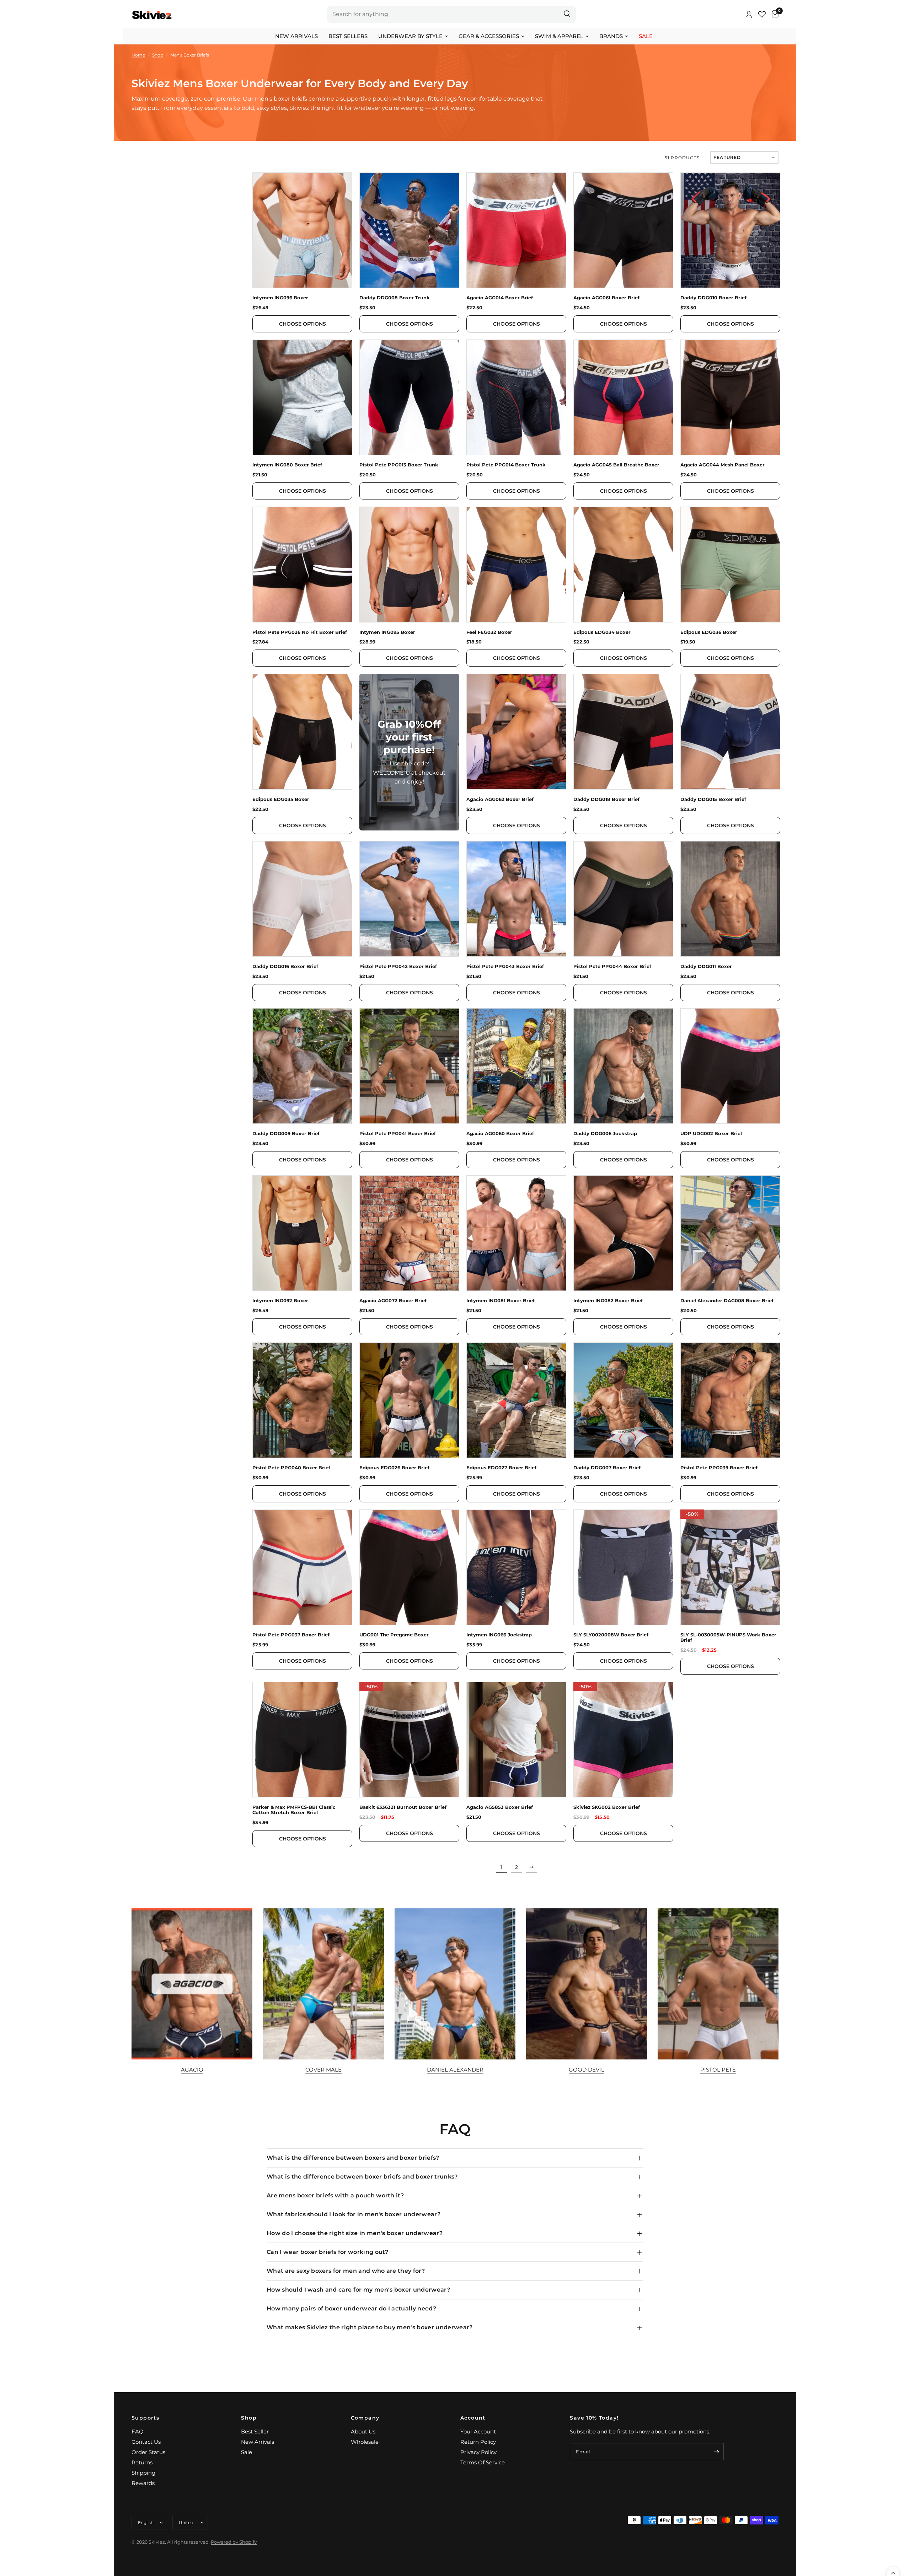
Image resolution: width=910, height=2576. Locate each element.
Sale (646, 36)
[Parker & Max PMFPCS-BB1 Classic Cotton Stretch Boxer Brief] (302, 1740)
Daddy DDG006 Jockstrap (605, 1134)
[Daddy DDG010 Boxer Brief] (730, 230)
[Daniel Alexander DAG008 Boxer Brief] (730, 1233)
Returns (142, 2462)
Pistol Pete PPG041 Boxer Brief (398, 1134)
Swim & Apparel (559, 36)
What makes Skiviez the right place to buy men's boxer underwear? (370, 2327)
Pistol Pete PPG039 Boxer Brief (719, 1468)
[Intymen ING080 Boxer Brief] (302, 397)
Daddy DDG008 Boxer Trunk (395, 298)
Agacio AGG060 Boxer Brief (500, 1134)
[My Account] (749, 14)
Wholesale (365, 2442)
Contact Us (146, 2442)
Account (473, 2418)
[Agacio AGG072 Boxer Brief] (409, 1233)
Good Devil (587, 2070)
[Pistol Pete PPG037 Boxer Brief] (302, 1567)
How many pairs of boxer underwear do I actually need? (351, 2308)
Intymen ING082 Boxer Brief (608, 1301)
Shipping (143, 2473)
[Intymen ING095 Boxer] (409, 564)
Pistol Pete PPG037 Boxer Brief (291, 1635)
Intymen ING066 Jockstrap (499, 1635)
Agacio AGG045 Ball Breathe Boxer (616, 465)
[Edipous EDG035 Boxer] (302, 731)
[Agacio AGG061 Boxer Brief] (623, 230)
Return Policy (478, 2442)
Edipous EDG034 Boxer (602, 632)
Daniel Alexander (455, 2070)
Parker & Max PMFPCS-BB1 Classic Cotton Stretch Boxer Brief (294, 1810)
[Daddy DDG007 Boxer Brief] (623, 1400)
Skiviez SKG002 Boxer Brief (607, 1807)
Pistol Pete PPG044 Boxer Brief (612, 966)
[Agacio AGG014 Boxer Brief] (516, 230)
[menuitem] (296, 36)
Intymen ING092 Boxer (280, 1301)
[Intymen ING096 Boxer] (302, 230)
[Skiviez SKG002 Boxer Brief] (623, 1740)
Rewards (143, 2483)
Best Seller (255, 2431)
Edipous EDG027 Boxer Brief (501, 1468)
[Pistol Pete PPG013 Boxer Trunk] (409, 397)
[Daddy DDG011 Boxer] (730, 899)
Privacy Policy (478, 2452)
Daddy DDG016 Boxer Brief (285, 966)
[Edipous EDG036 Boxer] (730, 564)
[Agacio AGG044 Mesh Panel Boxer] (730, 397)
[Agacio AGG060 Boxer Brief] (516, 1066)
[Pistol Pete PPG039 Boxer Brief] (730, 1400)
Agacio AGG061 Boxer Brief (606, 298)
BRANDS (611, 36)
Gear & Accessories (489, 36)
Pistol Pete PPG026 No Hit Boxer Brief (300, 632)
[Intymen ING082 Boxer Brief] (623, 1233)
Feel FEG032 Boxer (489, 632)
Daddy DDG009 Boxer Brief (286, 1134)
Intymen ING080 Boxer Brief (287, 465)
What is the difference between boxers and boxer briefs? (353, 2158)
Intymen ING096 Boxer (280, 298)
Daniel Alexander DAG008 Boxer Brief (727, 1301)
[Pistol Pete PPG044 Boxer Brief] (623, 899)
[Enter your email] (717, 2452)
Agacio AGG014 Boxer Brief (500, 298)
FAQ (138, 2431)
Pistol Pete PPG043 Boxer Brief (505, 966)
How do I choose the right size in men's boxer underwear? (355, 2233)
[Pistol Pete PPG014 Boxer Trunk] (516, 397)
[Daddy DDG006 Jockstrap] (623, 1066)
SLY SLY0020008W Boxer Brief (611, 1635)
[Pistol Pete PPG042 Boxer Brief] (409, 899)
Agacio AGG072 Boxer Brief (393, 1301)
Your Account (478, 2431)
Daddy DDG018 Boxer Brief (606, 799)
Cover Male (323, 2070)
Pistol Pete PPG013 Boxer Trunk (399, 465)
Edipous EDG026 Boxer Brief (394, 1468)
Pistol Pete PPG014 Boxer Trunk (506, 465)
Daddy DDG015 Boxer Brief (713, 799)
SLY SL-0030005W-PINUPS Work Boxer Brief (728, 1637)
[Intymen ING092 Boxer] (302, 1233)
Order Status (148, 2452)
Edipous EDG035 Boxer (281, 799)
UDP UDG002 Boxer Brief (711, 1134)
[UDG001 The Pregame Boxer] (409, 1567)
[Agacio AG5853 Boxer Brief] (516, 1740)
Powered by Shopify (234, 2542)
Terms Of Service (483, 2462)
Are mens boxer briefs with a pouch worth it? (335, 2195)
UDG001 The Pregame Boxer (394, 1635)
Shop (249, 2418)
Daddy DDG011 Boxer (706, 966)
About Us (363, 2431)
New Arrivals (296, 36)
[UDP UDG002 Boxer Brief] (730, 1066)
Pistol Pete (718, 2070)
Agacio (192, 2070)
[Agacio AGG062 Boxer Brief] (516, 731)
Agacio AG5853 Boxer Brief (500, 1807)
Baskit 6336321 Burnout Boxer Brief (403, 1807)
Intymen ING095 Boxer (387, 632)
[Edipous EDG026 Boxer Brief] (409, 1400)
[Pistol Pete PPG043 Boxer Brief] (516, 899)
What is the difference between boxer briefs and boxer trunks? (362, 2177)
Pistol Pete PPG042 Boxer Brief (398, 966)
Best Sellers (348, 36)
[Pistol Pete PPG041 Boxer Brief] (409, 1066)
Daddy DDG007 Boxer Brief (607, 1468)
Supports (145, 2418)
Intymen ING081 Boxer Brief (500, 1301)
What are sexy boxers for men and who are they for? (346, 2271)
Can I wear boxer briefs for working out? (328, 2252)
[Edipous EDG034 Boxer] (623, 564)
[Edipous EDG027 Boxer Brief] (516, 1400)
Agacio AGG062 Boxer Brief (500, 799)
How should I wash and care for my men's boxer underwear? (358, 2290)
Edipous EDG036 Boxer (709, 632)
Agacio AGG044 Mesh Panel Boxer (722, 465)
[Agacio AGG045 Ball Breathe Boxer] (623, 397)
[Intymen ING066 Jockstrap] (516, 1567)
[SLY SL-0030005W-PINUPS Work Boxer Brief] (730, 1567)
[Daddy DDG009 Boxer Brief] (302, 1066)
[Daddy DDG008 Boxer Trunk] (409, 230)
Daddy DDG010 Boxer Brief (713, 298)
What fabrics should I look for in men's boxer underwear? (354, 2214)
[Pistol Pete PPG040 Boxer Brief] (302, 1400)
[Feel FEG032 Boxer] (516, 564)
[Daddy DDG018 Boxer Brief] (623, 731)
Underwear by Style (410, 36)
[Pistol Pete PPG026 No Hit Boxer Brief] (302, 564)
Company (365, 2418)
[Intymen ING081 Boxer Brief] (516, 1233)
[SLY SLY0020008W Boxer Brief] (623, 1567)
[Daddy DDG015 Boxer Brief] (730, 731)
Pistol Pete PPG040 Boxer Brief (291, 1468)
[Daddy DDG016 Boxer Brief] (302, 899)
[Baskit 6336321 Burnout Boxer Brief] (409, 1740)
